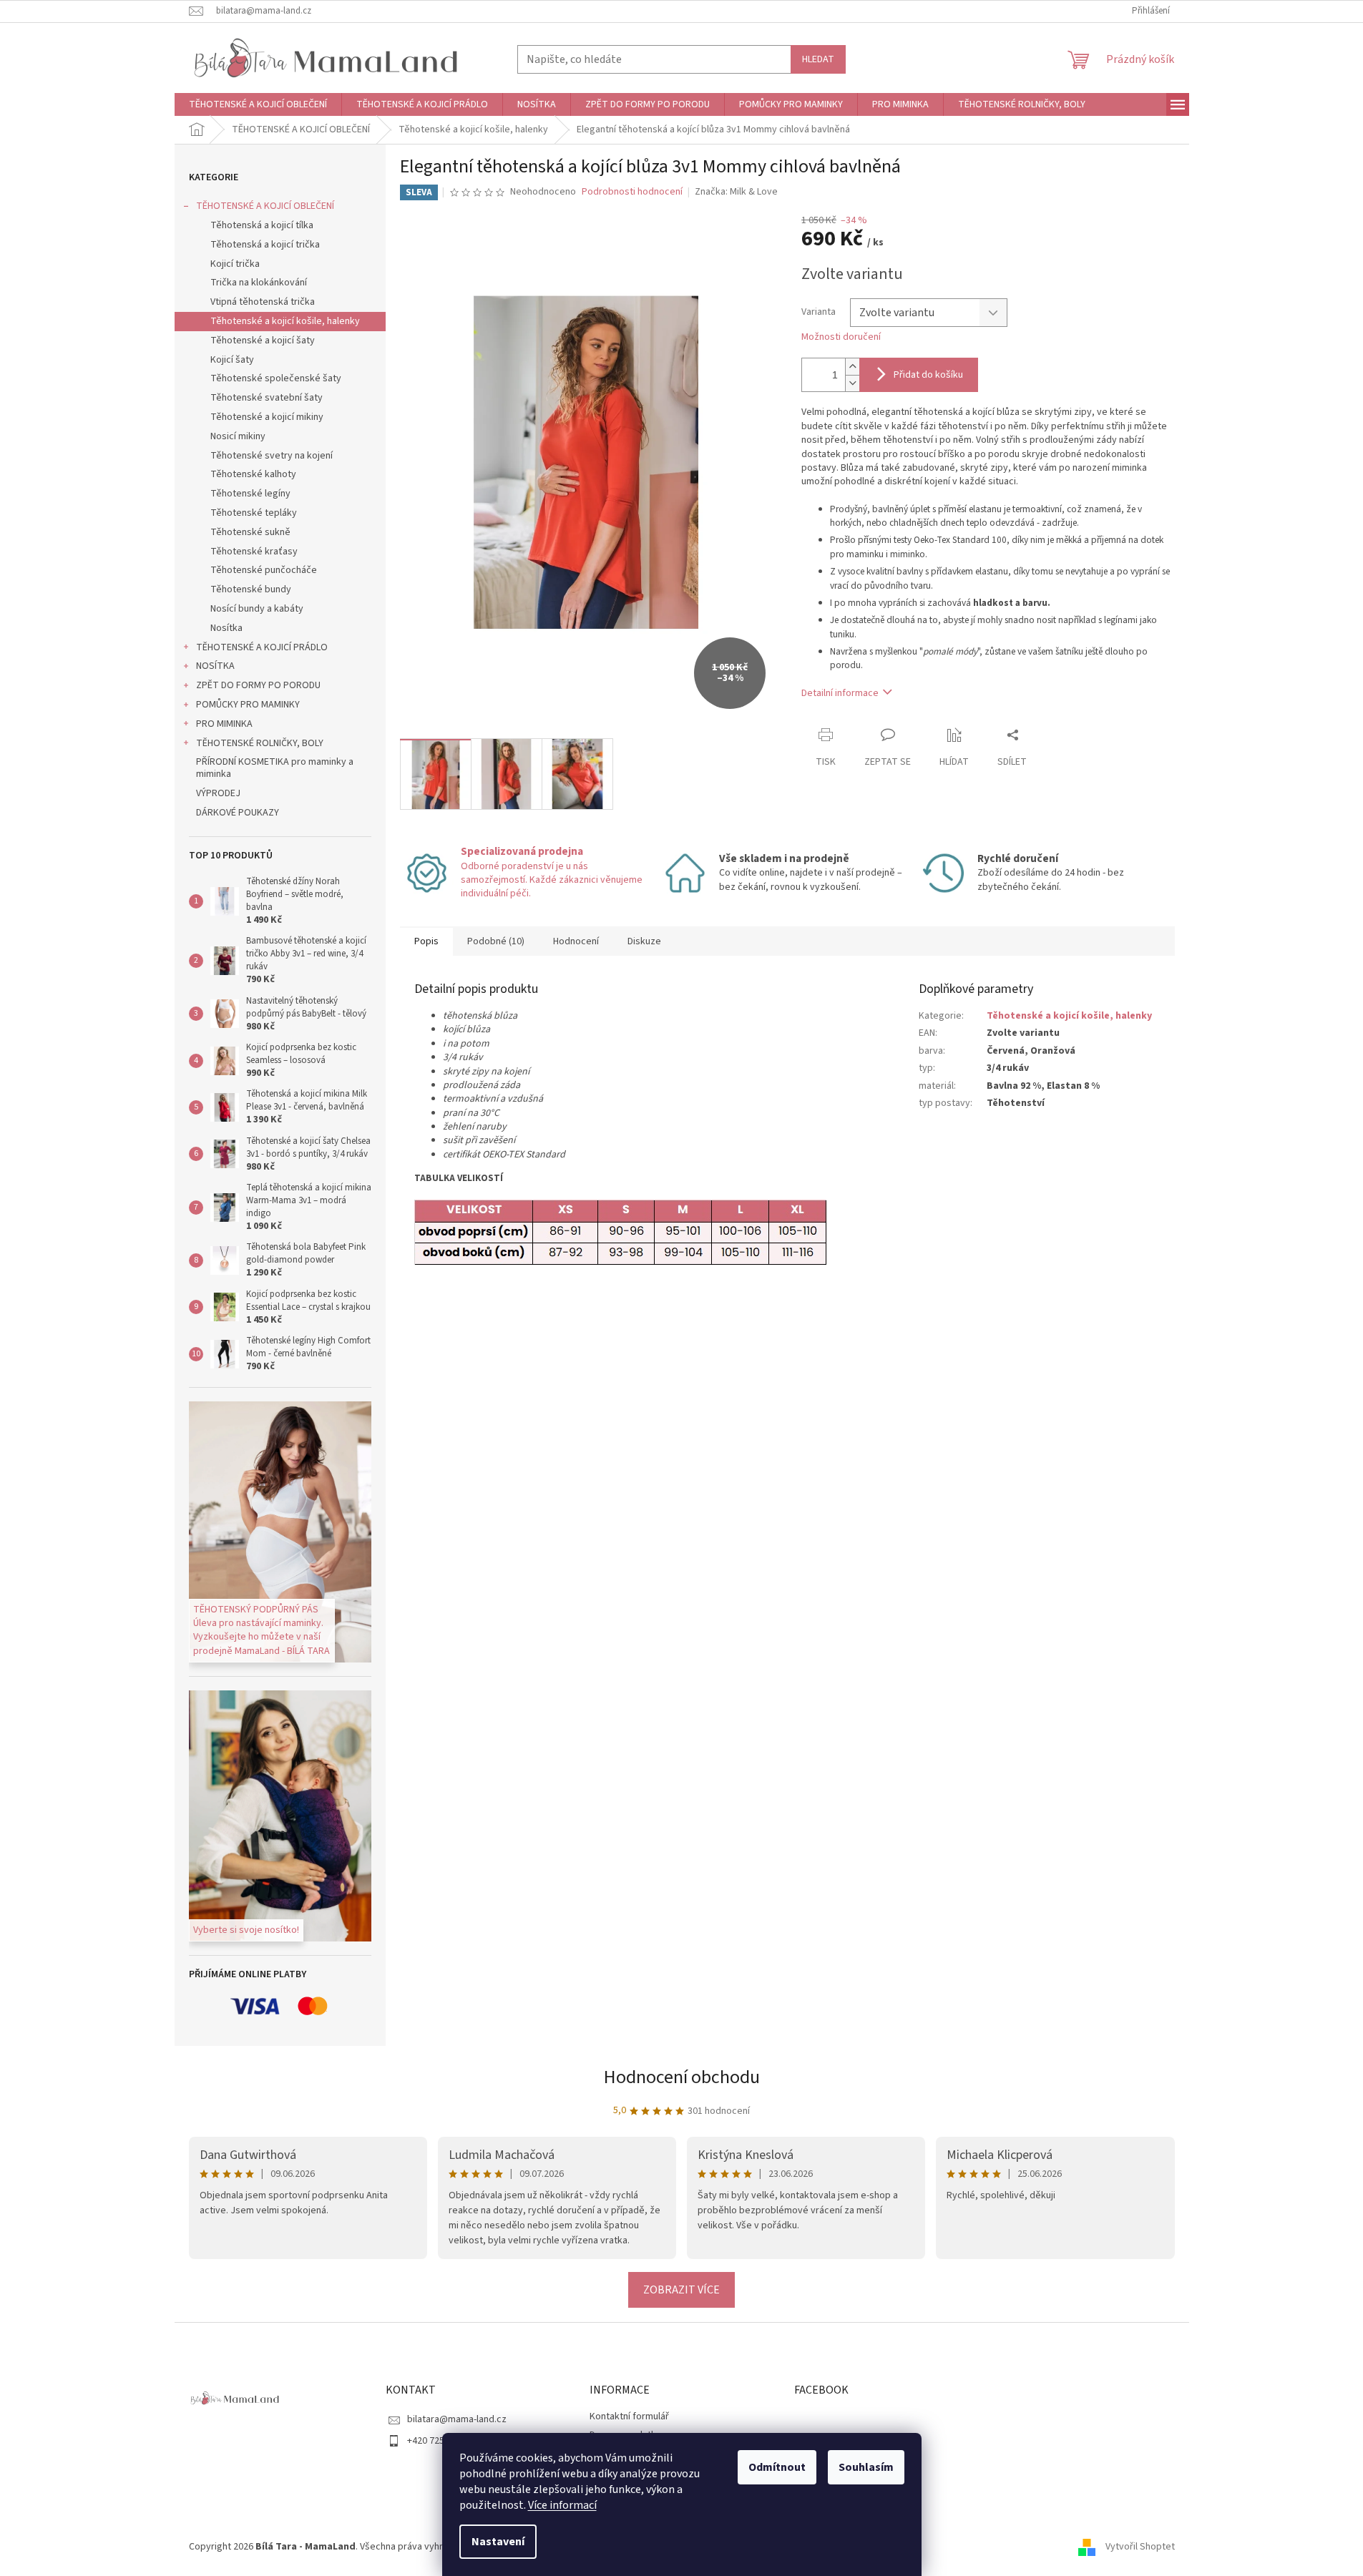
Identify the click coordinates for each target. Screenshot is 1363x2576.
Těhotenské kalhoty (253, 474)
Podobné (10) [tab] (496, 941)
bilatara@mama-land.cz (457, 2419)
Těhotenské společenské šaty (276, 378)
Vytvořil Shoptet (1140, 2547)
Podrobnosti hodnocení (632, 192)
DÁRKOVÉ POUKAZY (238, 813)
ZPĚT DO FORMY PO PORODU (258, 685)
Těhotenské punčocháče (264, 570)
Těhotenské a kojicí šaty (263, 341)
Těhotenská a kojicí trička (265, 245)
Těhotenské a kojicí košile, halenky (285, 321)
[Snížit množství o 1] (852, 383)
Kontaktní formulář (629, 2416)
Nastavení (498, 2542)
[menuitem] (258, 104)
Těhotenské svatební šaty (267, 398)
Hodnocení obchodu (682, 2077)
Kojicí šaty (232, 360)
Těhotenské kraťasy (254, 552)
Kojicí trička (235, 264)
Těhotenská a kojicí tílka (262, 225)
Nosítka (226, 628)
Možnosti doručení (841, 337)
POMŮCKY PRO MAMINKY (248, 705)
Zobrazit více (681, 2290)
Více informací (562, 2505)
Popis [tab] (426, 941)
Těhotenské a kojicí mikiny (267, 417)
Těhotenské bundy (251, 589)
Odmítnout (777, 2467)
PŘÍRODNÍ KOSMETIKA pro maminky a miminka (275, 768)
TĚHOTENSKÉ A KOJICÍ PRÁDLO (262, 647)
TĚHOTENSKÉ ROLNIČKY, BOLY (260, 743)
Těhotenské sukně (250, 532)
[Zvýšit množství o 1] (852, 367)
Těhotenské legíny (250, 494)
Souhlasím (866, 2467)
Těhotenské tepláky (254, 513)
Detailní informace (840, 693)
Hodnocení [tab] (576, 941)
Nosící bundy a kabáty (257, 609)
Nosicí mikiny (238, 436)
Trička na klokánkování (259, 283)
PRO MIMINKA (224, 724)
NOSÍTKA (215, 666)
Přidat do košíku (928, 375)
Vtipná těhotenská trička (263, 302)
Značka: (736, 192)
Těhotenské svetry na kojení (272, 456)
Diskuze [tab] (644, 941)
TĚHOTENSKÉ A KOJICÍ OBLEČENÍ (265, 206)
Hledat (818, 59)
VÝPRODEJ (218, 793)
